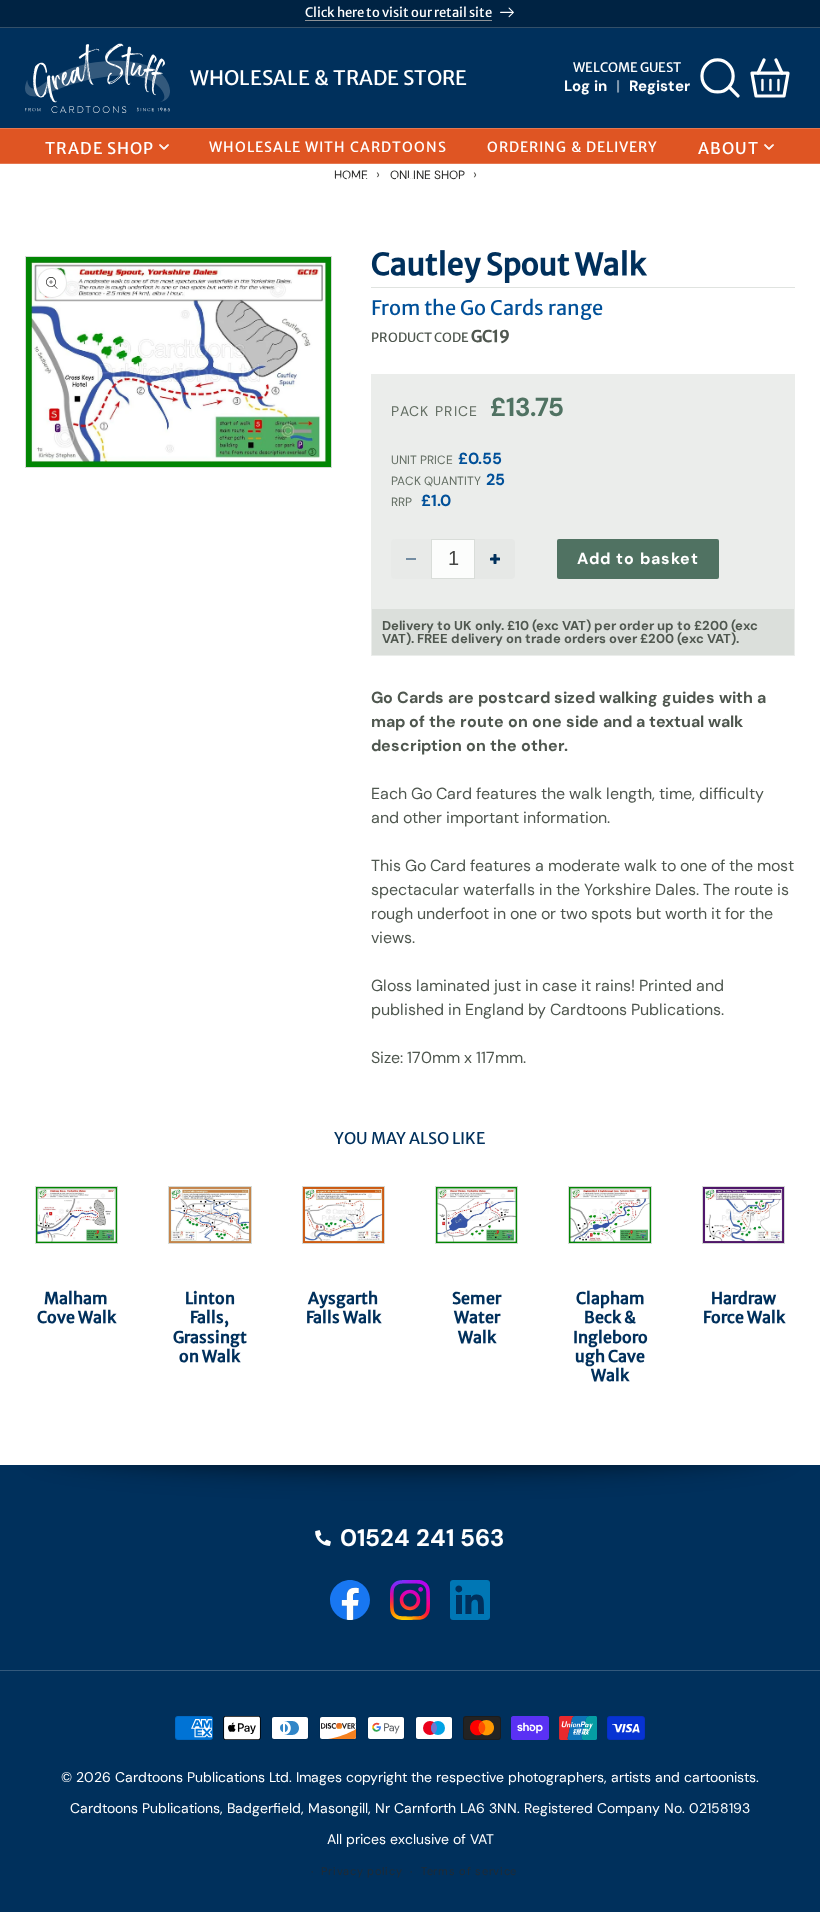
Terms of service (469, 1871)
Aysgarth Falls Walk (343, 1308)
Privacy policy (361, 1871)
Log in (585, 86)
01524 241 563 (422, 1538)
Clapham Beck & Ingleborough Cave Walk (610, 1337)
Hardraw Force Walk (744, 1308)
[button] (720, 78)
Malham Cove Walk (76, 1308)
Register (659, 86)
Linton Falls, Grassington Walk (210, 1327)
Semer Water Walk (476, 1317)
